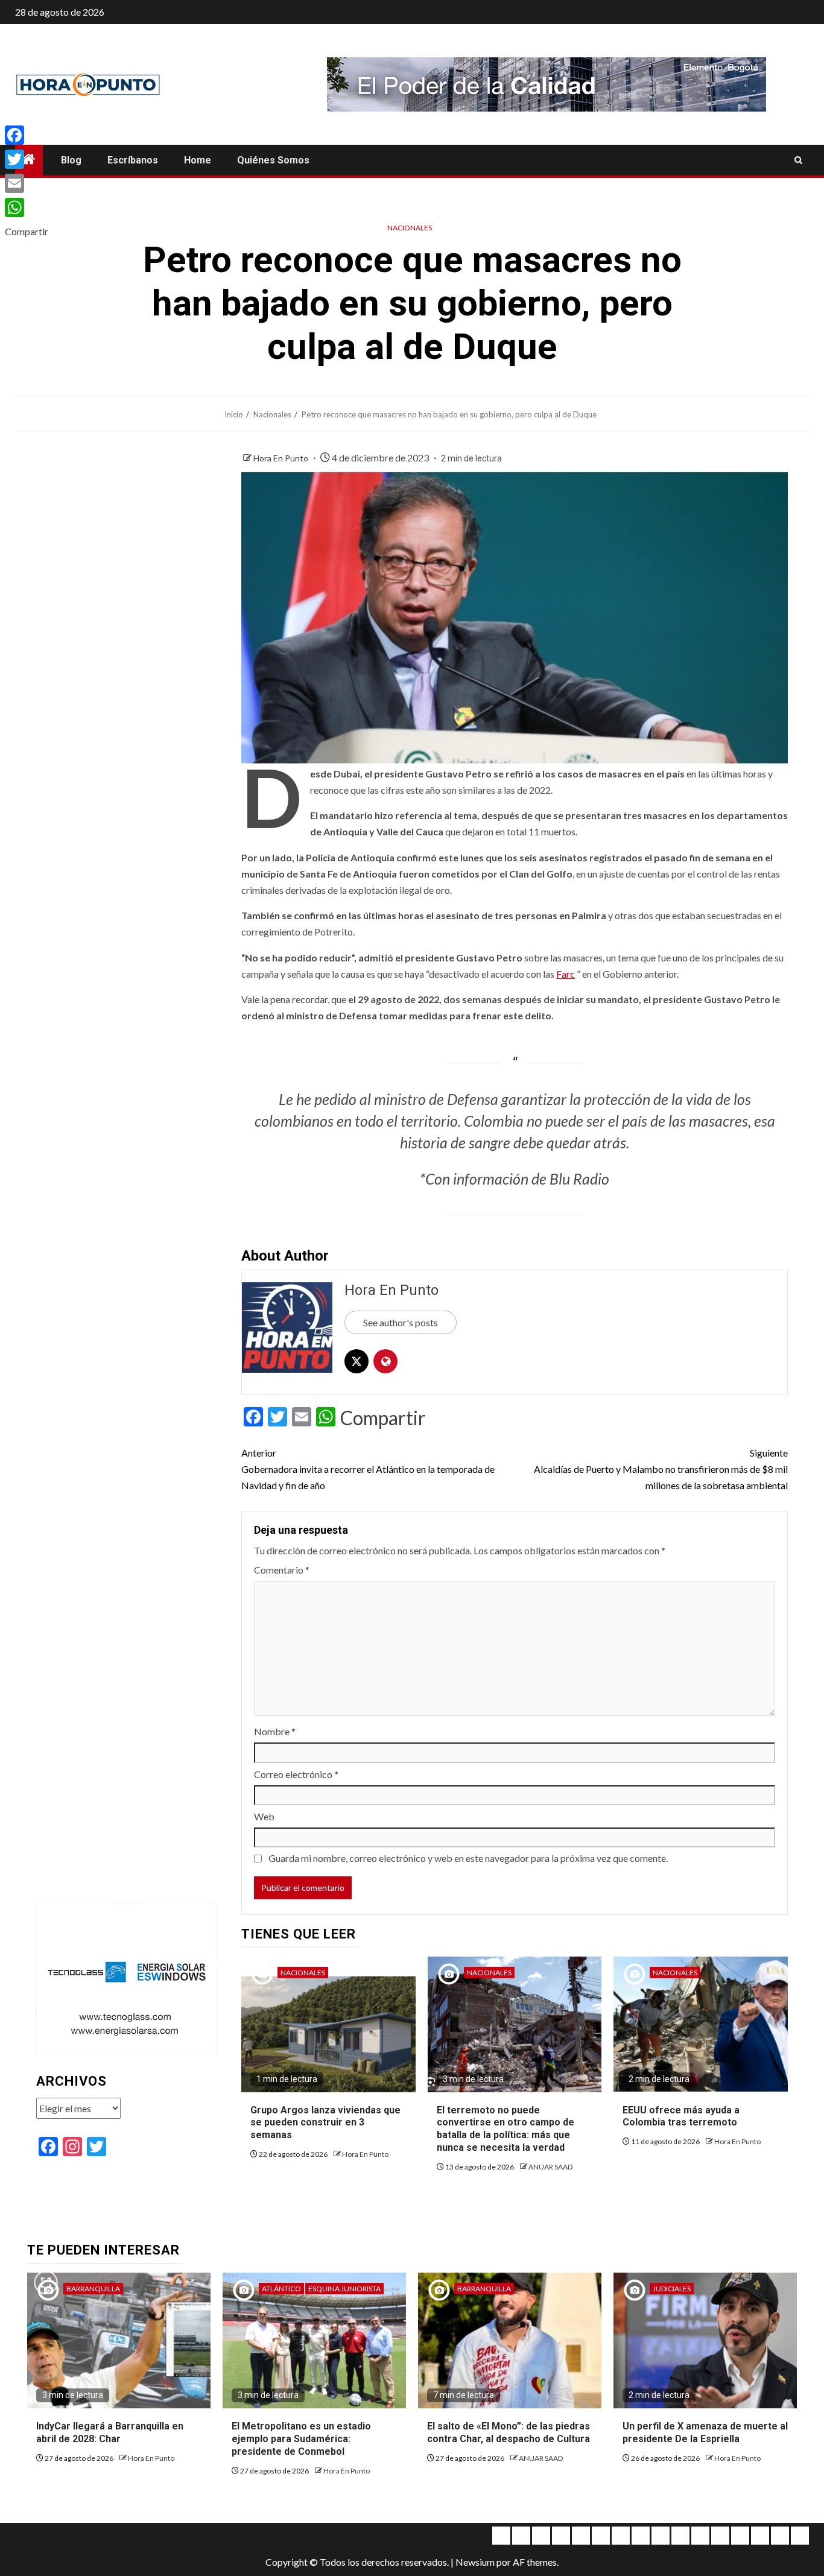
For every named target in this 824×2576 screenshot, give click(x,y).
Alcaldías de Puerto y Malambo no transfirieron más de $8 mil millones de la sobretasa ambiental (661, 1469)
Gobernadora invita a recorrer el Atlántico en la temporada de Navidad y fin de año (368, 1469)
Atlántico (281, 2289)
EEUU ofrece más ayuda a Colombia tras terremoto (681, 2116)
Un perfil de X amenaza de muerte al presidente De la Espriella (705, 2432)
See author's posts (401, 1322)
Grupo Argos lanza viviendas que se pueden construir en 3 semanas (325, 2123)
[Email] (27, 183)
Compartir (383, 1418)
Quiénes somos (273, 160)
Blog (71, 160)
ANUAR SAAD (550, 2167)
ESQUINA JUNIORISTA (344, 2289)
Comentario (282, 1570)
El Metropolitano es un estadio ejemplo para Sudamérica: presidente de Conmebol (301, 2439)
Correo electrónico (296, 1774)
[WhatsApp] (27, 207)
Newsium (475, 2562)
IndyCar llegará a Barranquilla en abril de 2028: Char (110, 2432)
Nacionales (410, 228)
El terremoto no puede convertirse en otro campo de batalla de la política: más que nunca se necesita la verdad (505, 2129)
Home (198, 160)
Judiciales (672, 2289)
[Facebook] (27, 135)
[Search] (798, 160)
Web (264, 1816)
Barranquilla (93, 2289)
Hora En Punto (282, 458)
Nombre (275, 1731)
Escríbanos (133, 160)
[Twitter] (27, 159)
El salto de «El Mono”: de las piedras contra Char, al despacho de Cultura (509, 2432)
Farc (566, 974)
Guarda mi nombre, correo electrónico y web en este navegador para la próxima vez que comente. (468, 1858)
